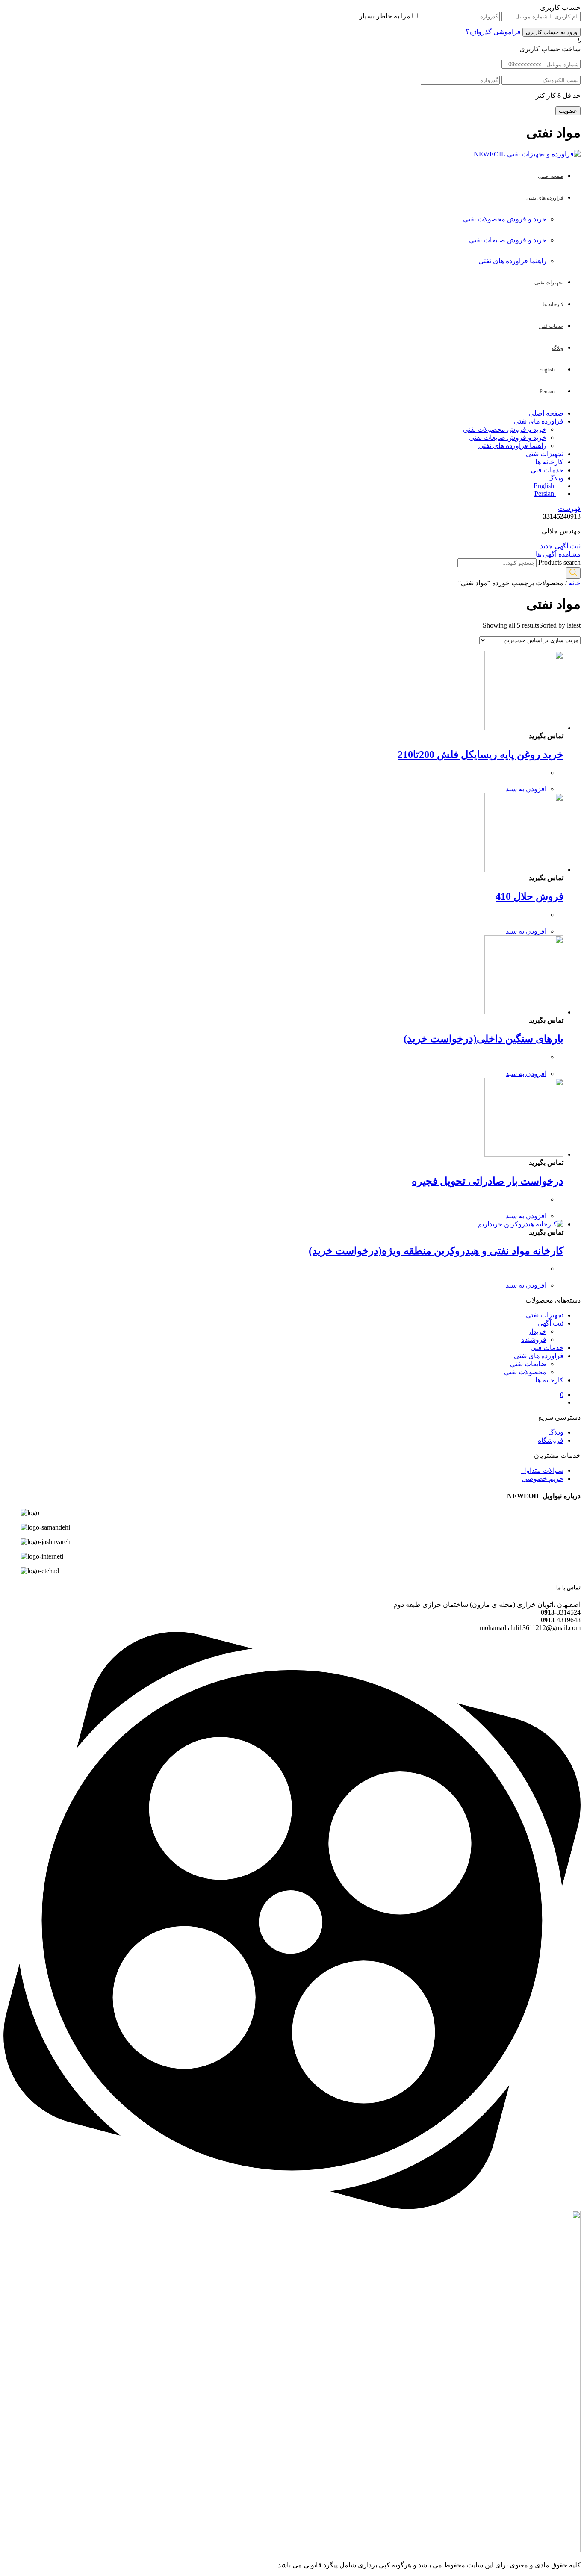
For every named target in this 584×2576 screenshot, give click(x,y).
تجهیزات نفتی (545, 454)
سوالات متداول (542, 1470)
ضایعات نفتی (528, 1364)
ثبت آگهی (550, 1323)
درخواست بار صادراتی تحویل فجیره (488, 1181)
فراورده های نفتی (539, 421)
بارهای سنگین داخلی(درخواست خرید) (484, 1039)
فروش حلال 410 (529, 896)
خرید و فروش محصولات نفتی (505, 219)
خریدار (537, 1331)
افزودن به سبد (526, 789)
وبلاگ (556, 478)
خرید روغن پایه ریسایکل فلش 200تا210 (481, 755)
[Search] (573, 573)
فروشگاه (551, 1440)
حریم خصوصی (543, 1478)
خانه (575, 583)
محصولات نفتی (525, 1372)
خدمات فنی (547, 470)
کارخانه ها (549, 462)
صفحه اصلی (546, 413)
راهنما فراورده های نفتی (512, 261)
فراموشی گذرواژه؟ (493, 32)
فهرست (569, 508)
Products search (559, 562)
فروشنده (534, 1340)
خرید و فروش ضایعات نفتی (508, 240)
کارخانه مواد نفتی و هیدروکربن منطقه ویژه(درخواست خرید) (436, 1251)
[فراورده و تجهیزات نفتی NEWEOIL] (527, 154)
